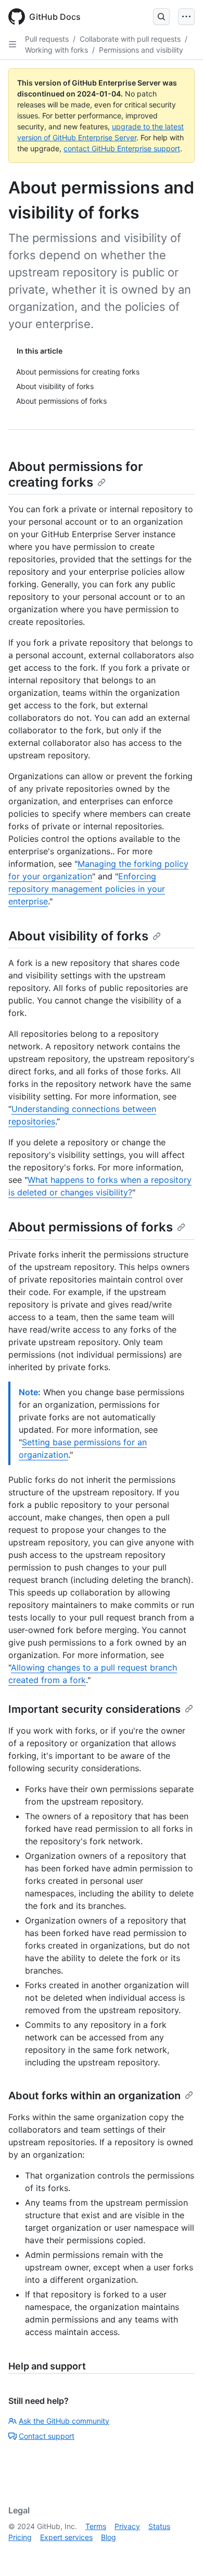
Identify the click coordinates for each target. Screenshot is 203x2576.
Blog (109, 2537)
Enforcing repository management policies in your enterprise (87, 889)
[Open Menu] (186, 17)
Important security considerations (94, 1709)
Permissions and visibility (141, 50)
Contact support (47, 2436)
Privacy (127, 2526)
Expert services (66, 2537)
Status (159, 2526)
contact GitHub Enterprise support (122, 148)
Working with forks (56, 50)
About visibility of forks (78, 936)
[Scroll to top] (180, 2553)
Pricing (20, 2537)
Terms (96, 2526)
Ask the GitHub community (64, 2421)
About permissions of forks (91, 1227)
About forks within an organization (94, 2096)
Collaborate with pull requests (130, 39)
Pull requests (47, 39)
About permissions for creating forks (76, 474)
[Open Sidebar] (12, 44)
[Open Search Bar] (161, 17)
